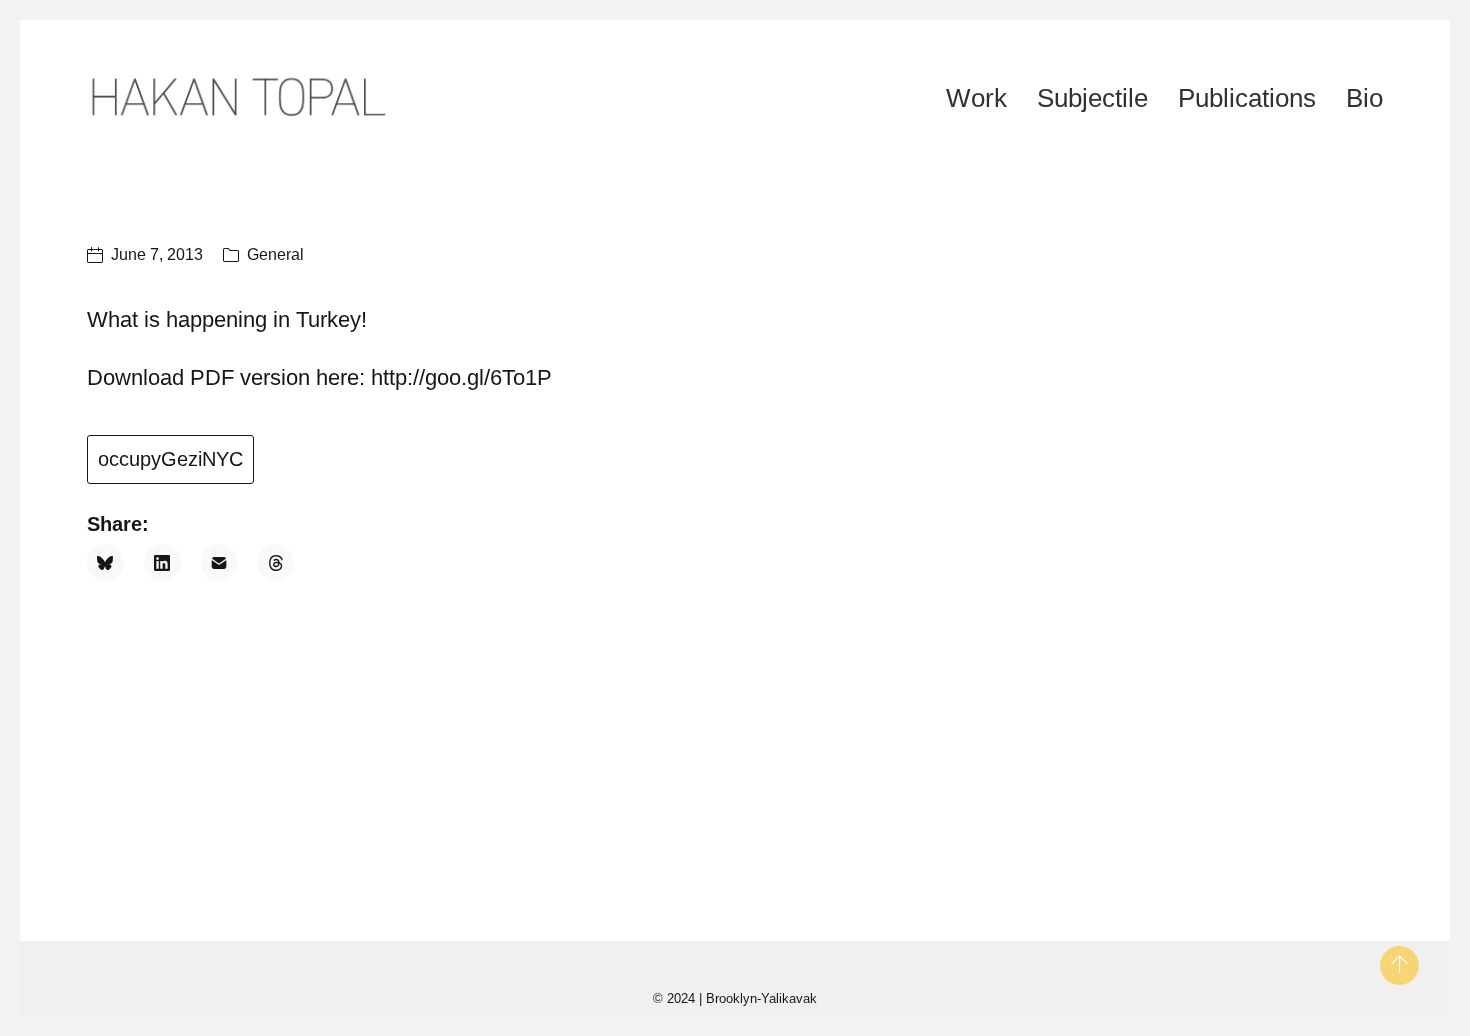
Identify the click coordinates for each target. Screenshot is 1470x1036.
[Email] (219, 562)
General (275, 254)
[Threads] (275, 562)
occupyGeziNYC (170, 459)
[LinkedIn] (162, 562)
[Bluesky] (105, 562)
